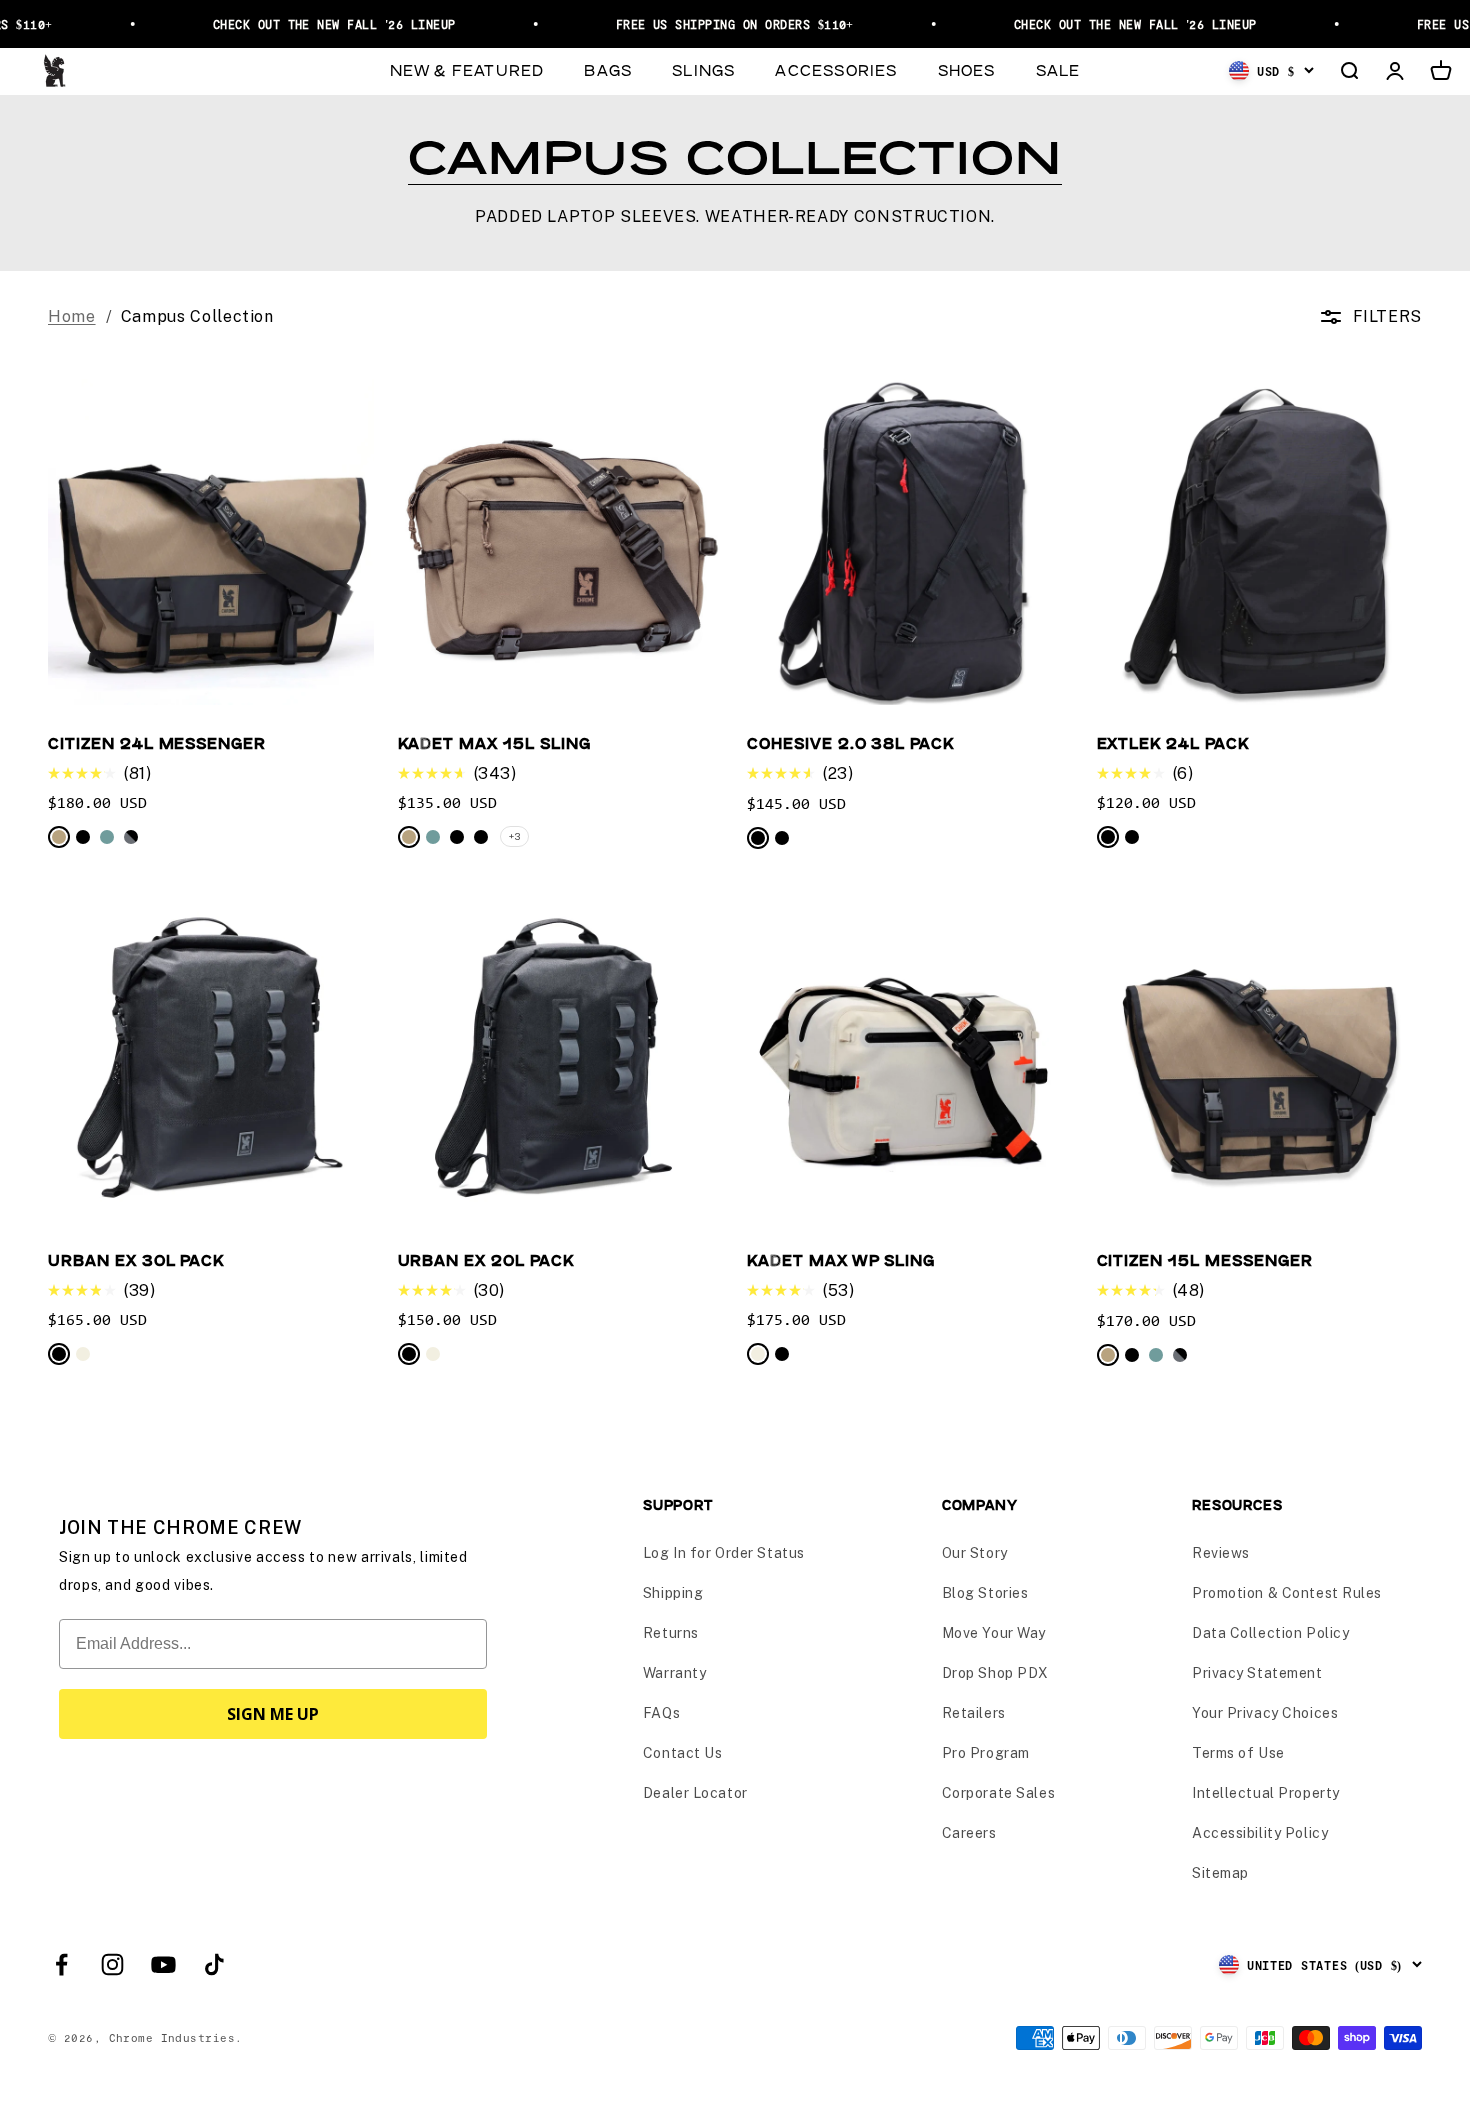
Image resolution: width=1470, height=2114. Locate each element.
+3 (515, 836)
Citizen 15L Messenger (1205, 1259)
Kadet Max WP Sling (841, 1259)
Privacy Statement (1257, 1673)
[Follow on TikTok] (214, 1964)
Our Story (975, 1553)
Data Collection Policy (1270, 1633)
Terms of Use (1238, 1753)
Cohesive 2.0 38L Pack (850, 742)
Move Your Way (994, 1633)
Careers (969, 1833)
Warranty (674, 1673)
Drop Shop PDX (995, 1673)
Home (72, 316)
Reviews (1221, 1553)
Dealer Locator (695, 1793)
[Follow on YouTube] (163, 1964)
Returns (671, 1633)
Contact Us (683, 1753)
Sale (1058, 69)
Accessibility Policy (1260, 1833)
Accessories (836, 69)
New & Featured (467, 69)
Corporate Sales (998, 1793)
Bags (608, 69)
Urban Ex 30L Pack (136, 1259)
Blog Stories (985, 1593)
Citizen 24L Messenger (157, 742)
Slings (703, 69)
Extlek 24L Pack (1173, 742)
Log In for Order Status (724, 1553)
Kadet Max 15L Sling (494, 742)
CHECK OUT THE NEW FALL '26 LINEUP (312, 24)
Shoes (967, 69)
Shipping (673, 1593)
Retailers (974, 1713)
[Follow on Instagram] (112, 1964)
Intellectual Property (1266, 1793)
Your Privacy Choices (1265, 1713)
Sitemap (1220, 1873)
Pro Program (986, 1753)
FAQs (661, 1713)
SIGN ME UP (273, 1714)
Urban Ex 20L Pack (486, 1259)
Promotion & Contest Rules (1287, 1593)
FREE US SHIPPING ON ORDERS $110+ (713, 24)
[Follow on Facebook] (61, 1964)
